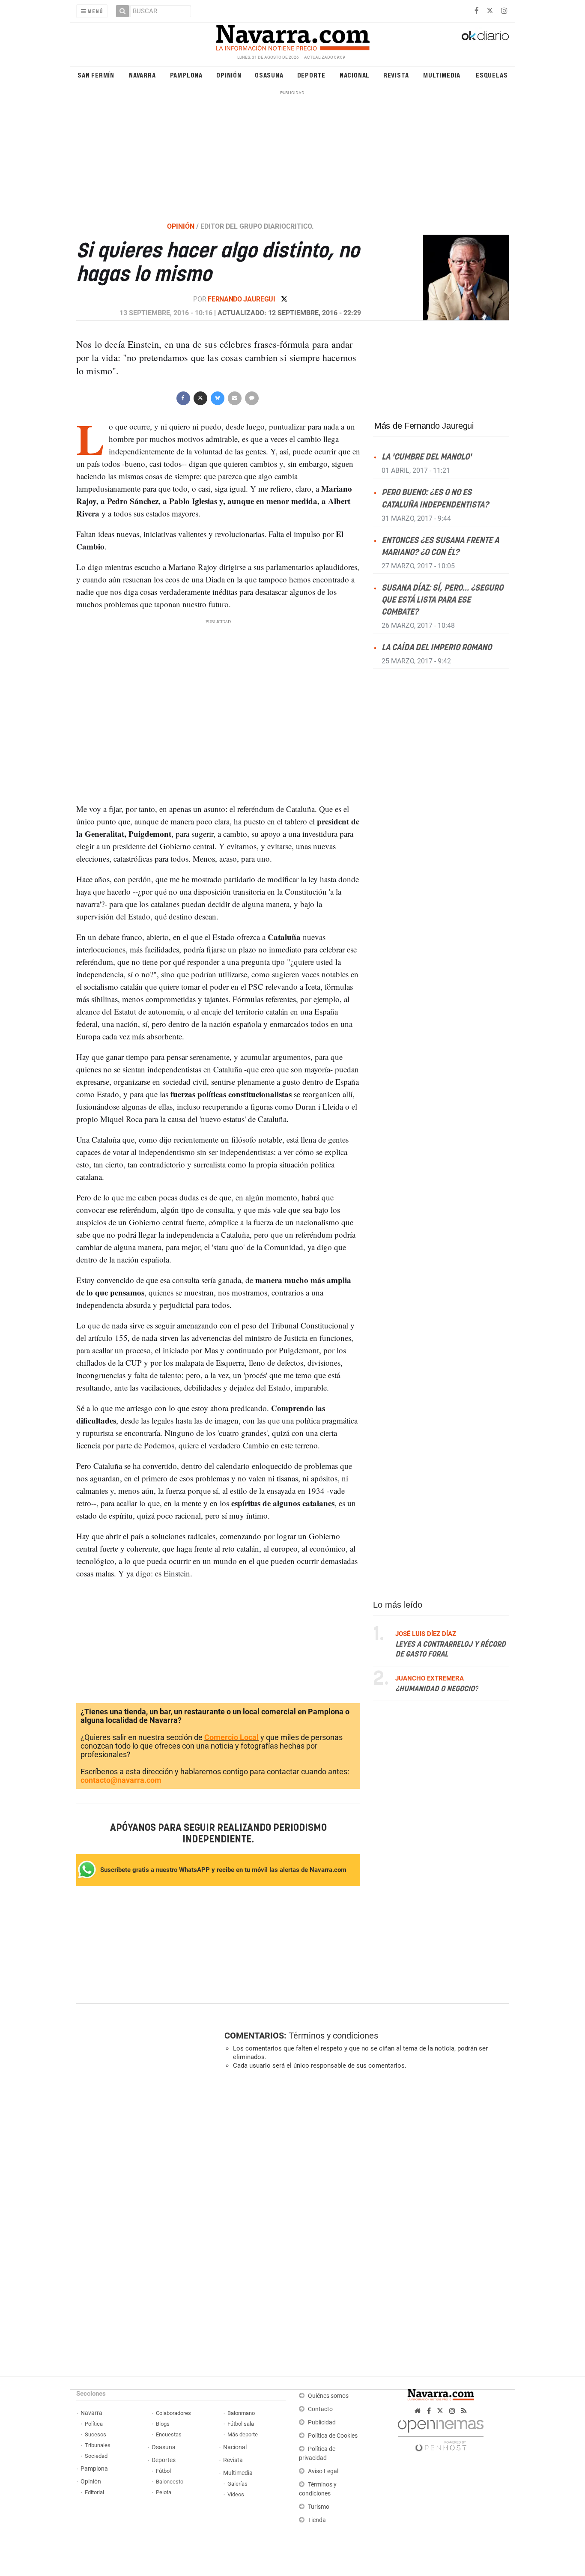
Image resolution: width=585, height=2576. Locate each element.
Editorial (94, 2492)
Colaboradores (173, 2413)
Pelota (164, 2492)
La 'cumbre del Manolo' (427, 457)
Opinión (229, 75)
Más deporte (243, 2434)
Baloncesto (170, 2482)
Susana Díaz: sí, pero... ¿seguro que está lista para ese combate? (442, 600)
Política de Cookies (333, 2436)
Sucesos (96, 2434)
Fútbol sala (241, 2424)
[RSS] (464, 2411)
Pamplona (186, 75)
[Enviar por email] (234, 397)
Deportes (164, 2460)
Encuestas (169, 2434)
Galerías (237, 2484)
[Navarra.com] (292, 36)
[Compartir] (183, 397)
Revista (396, 75)
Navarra (142, 75)
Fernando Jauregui (242, 299)
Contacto (320, 2409)
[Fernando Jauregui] (461, 277)
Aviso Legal (323, 2471)
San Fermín (96, 75)
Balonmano (241, 2413)
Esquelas (492, 75)
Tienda (317, 2520)
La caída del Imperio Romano (437, 648)
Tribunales (98, 2445)
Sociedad (96, 2456)
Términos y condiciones (333, 2036)
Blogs (163, 2424)
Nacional (355, 75)
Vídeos (236, 2494)
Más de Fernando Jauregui (424, 426)
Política (94, 2424)
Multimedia (442, 75)
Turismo (319, 2507)
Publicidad (322, 2422)
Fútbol (163, 2471)
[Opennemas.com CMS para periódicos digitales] (441, 2433)
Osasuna (269, 75)
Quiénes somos (328, 2396)
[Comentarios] (251, 397)
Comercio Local (231, 1737)
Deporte (312, 75)
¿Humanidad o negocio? (437, 1689)
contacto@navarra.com (121, 1780)
